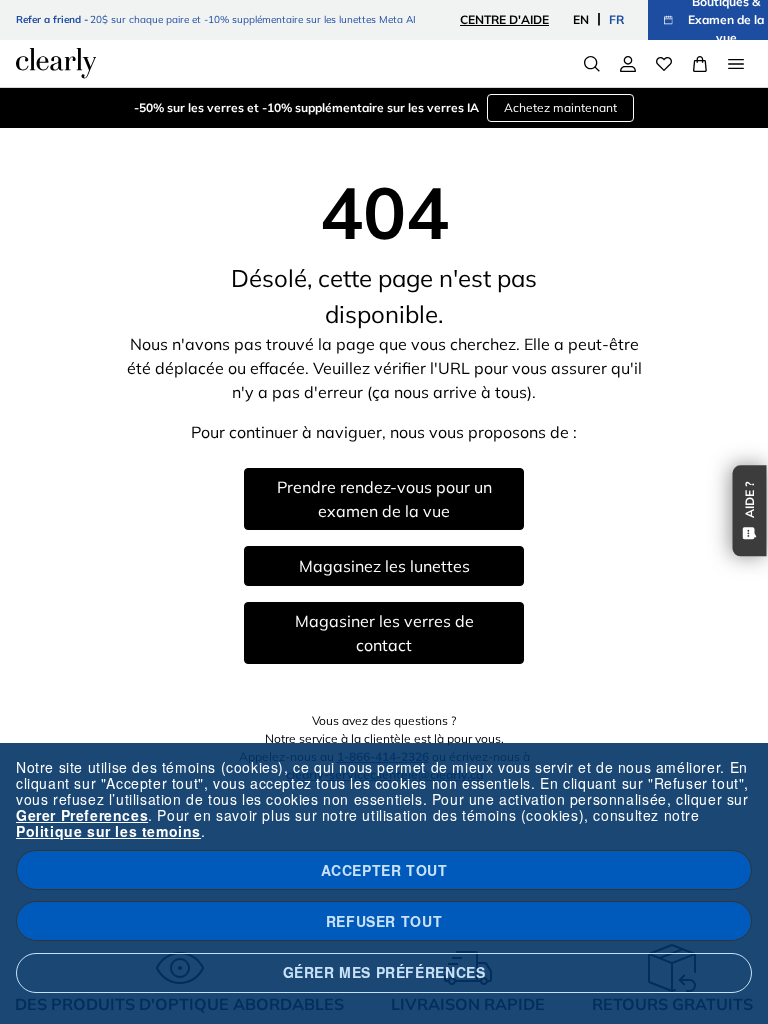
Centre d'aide (504, 19)
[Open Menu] (736, 64)
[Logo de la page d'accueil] (56, 63)
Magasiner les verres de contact (384, 633)
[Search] (592, 64)
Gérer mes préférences (384, 972)
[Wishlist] (664, 64)
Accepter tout (384, 870)
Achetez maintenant (560, 107)
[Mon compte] (628, 64)
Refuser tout (384, 921)
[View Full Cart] (700, 64)
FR (616, 19)
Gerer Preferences (82, 815)
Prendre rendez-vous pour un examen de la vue (384, 499)
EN (581, 19)
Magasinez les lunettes (384, 566)
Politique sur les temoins (108, 831)
